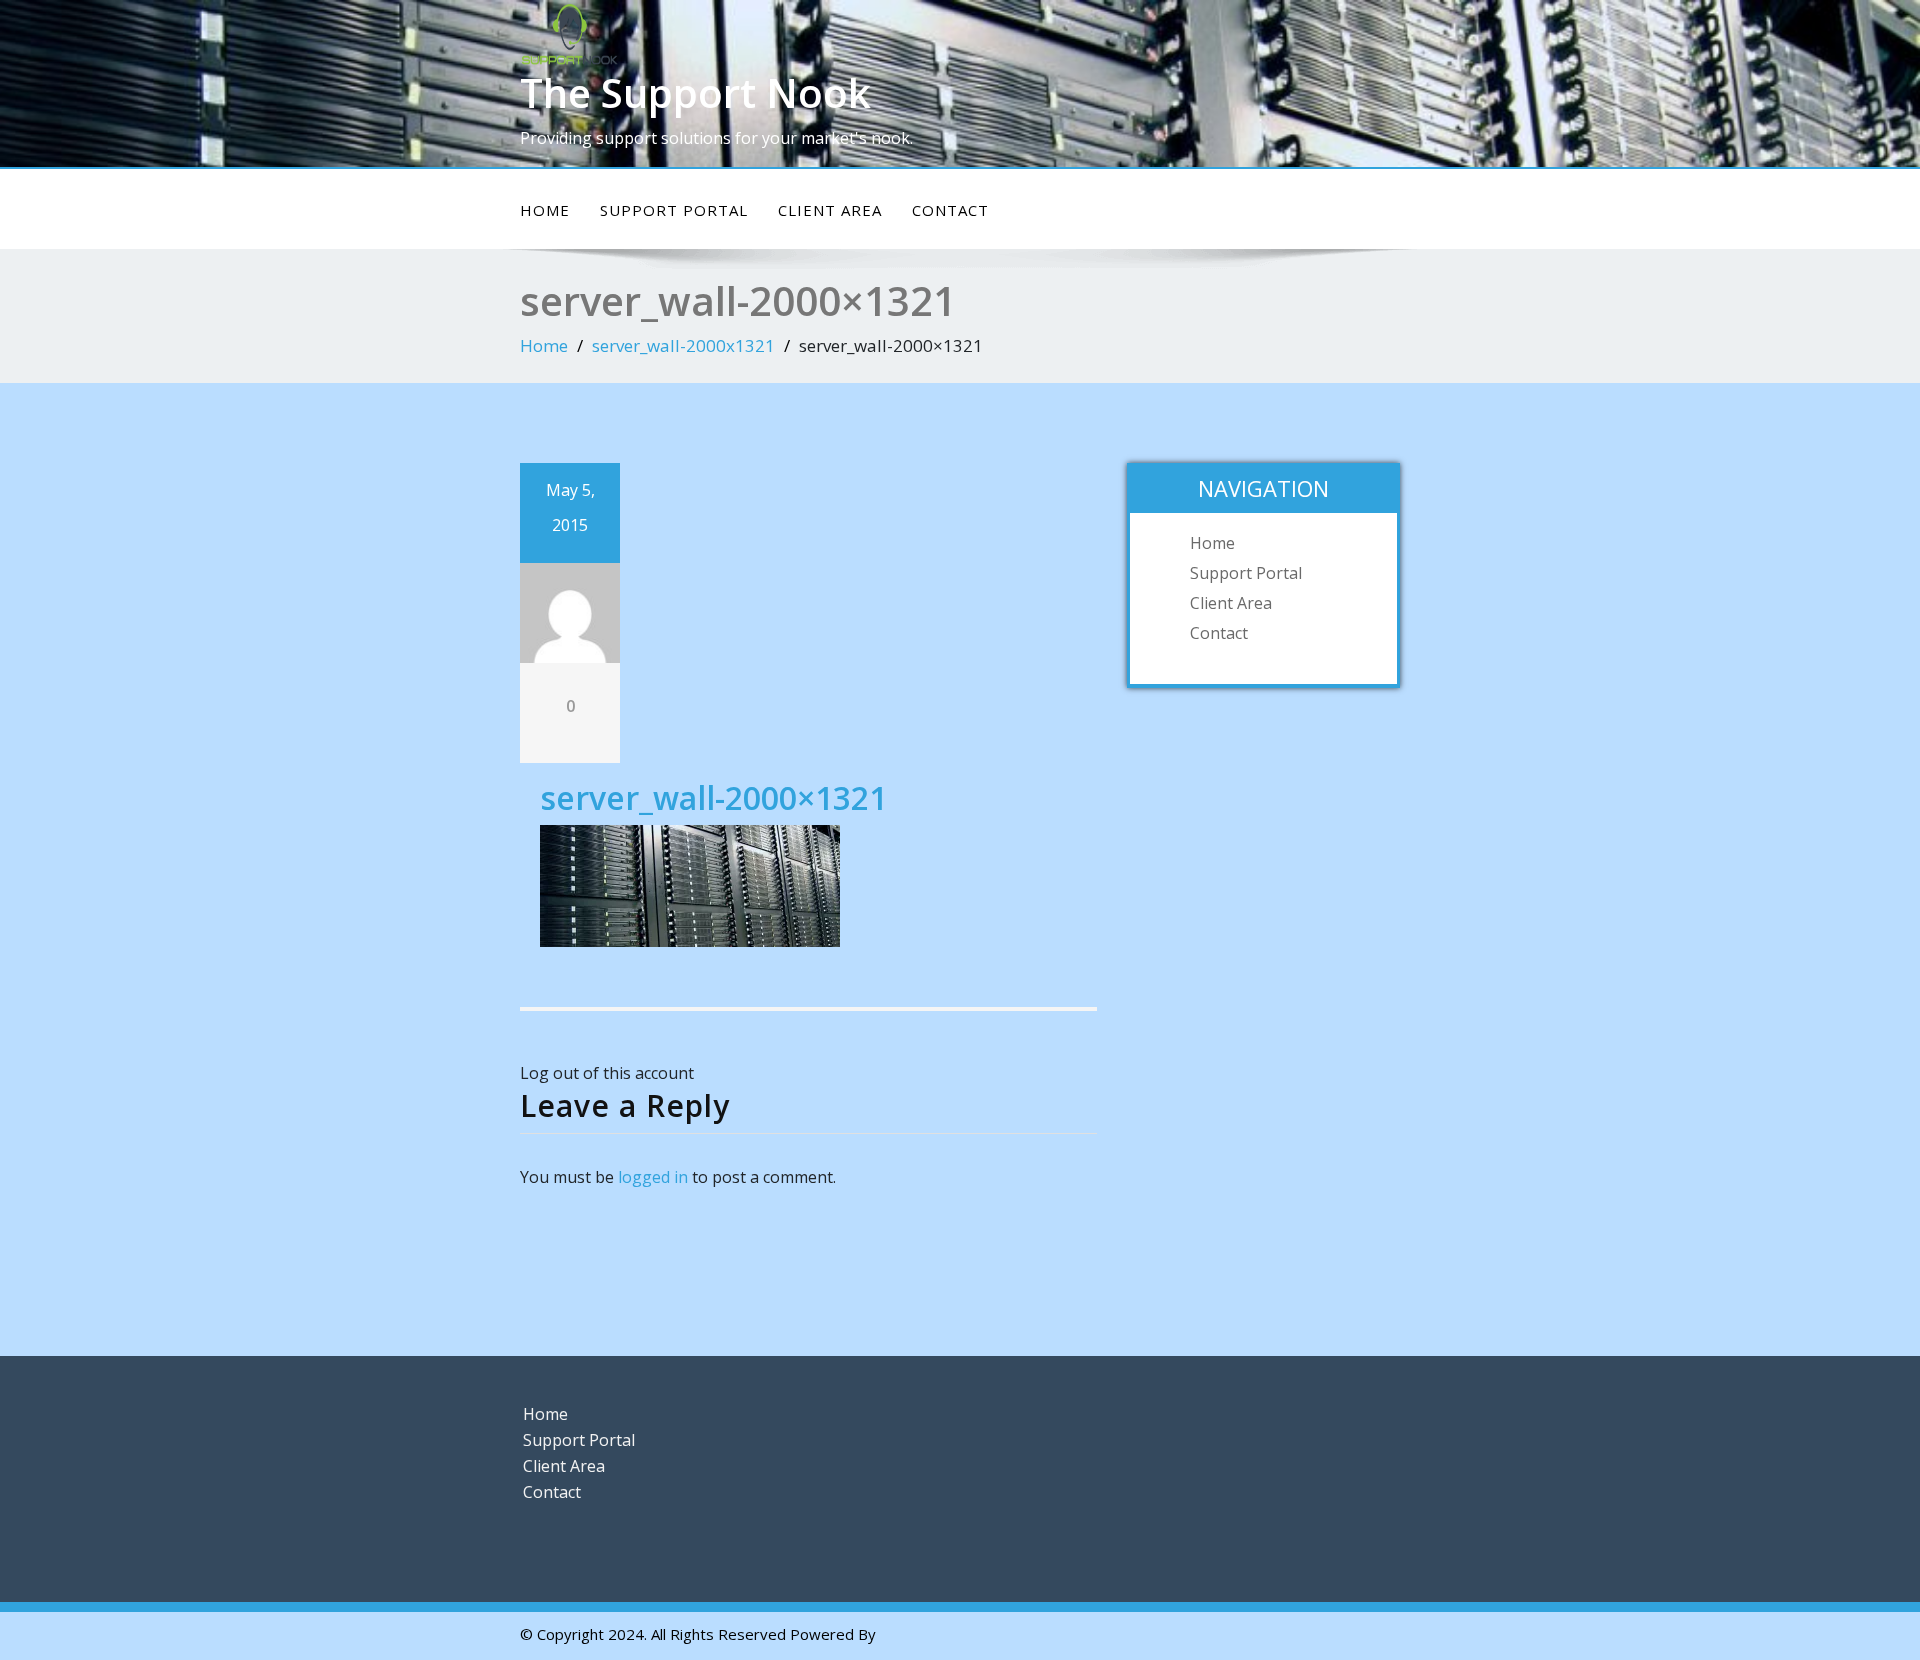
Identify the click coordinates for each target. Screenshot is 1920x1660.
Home (545, 210)
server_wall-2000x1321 (683, 345)
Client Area (830, 210)
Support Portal (674, 210)
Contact (950, 210)
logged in (653, 1177)
